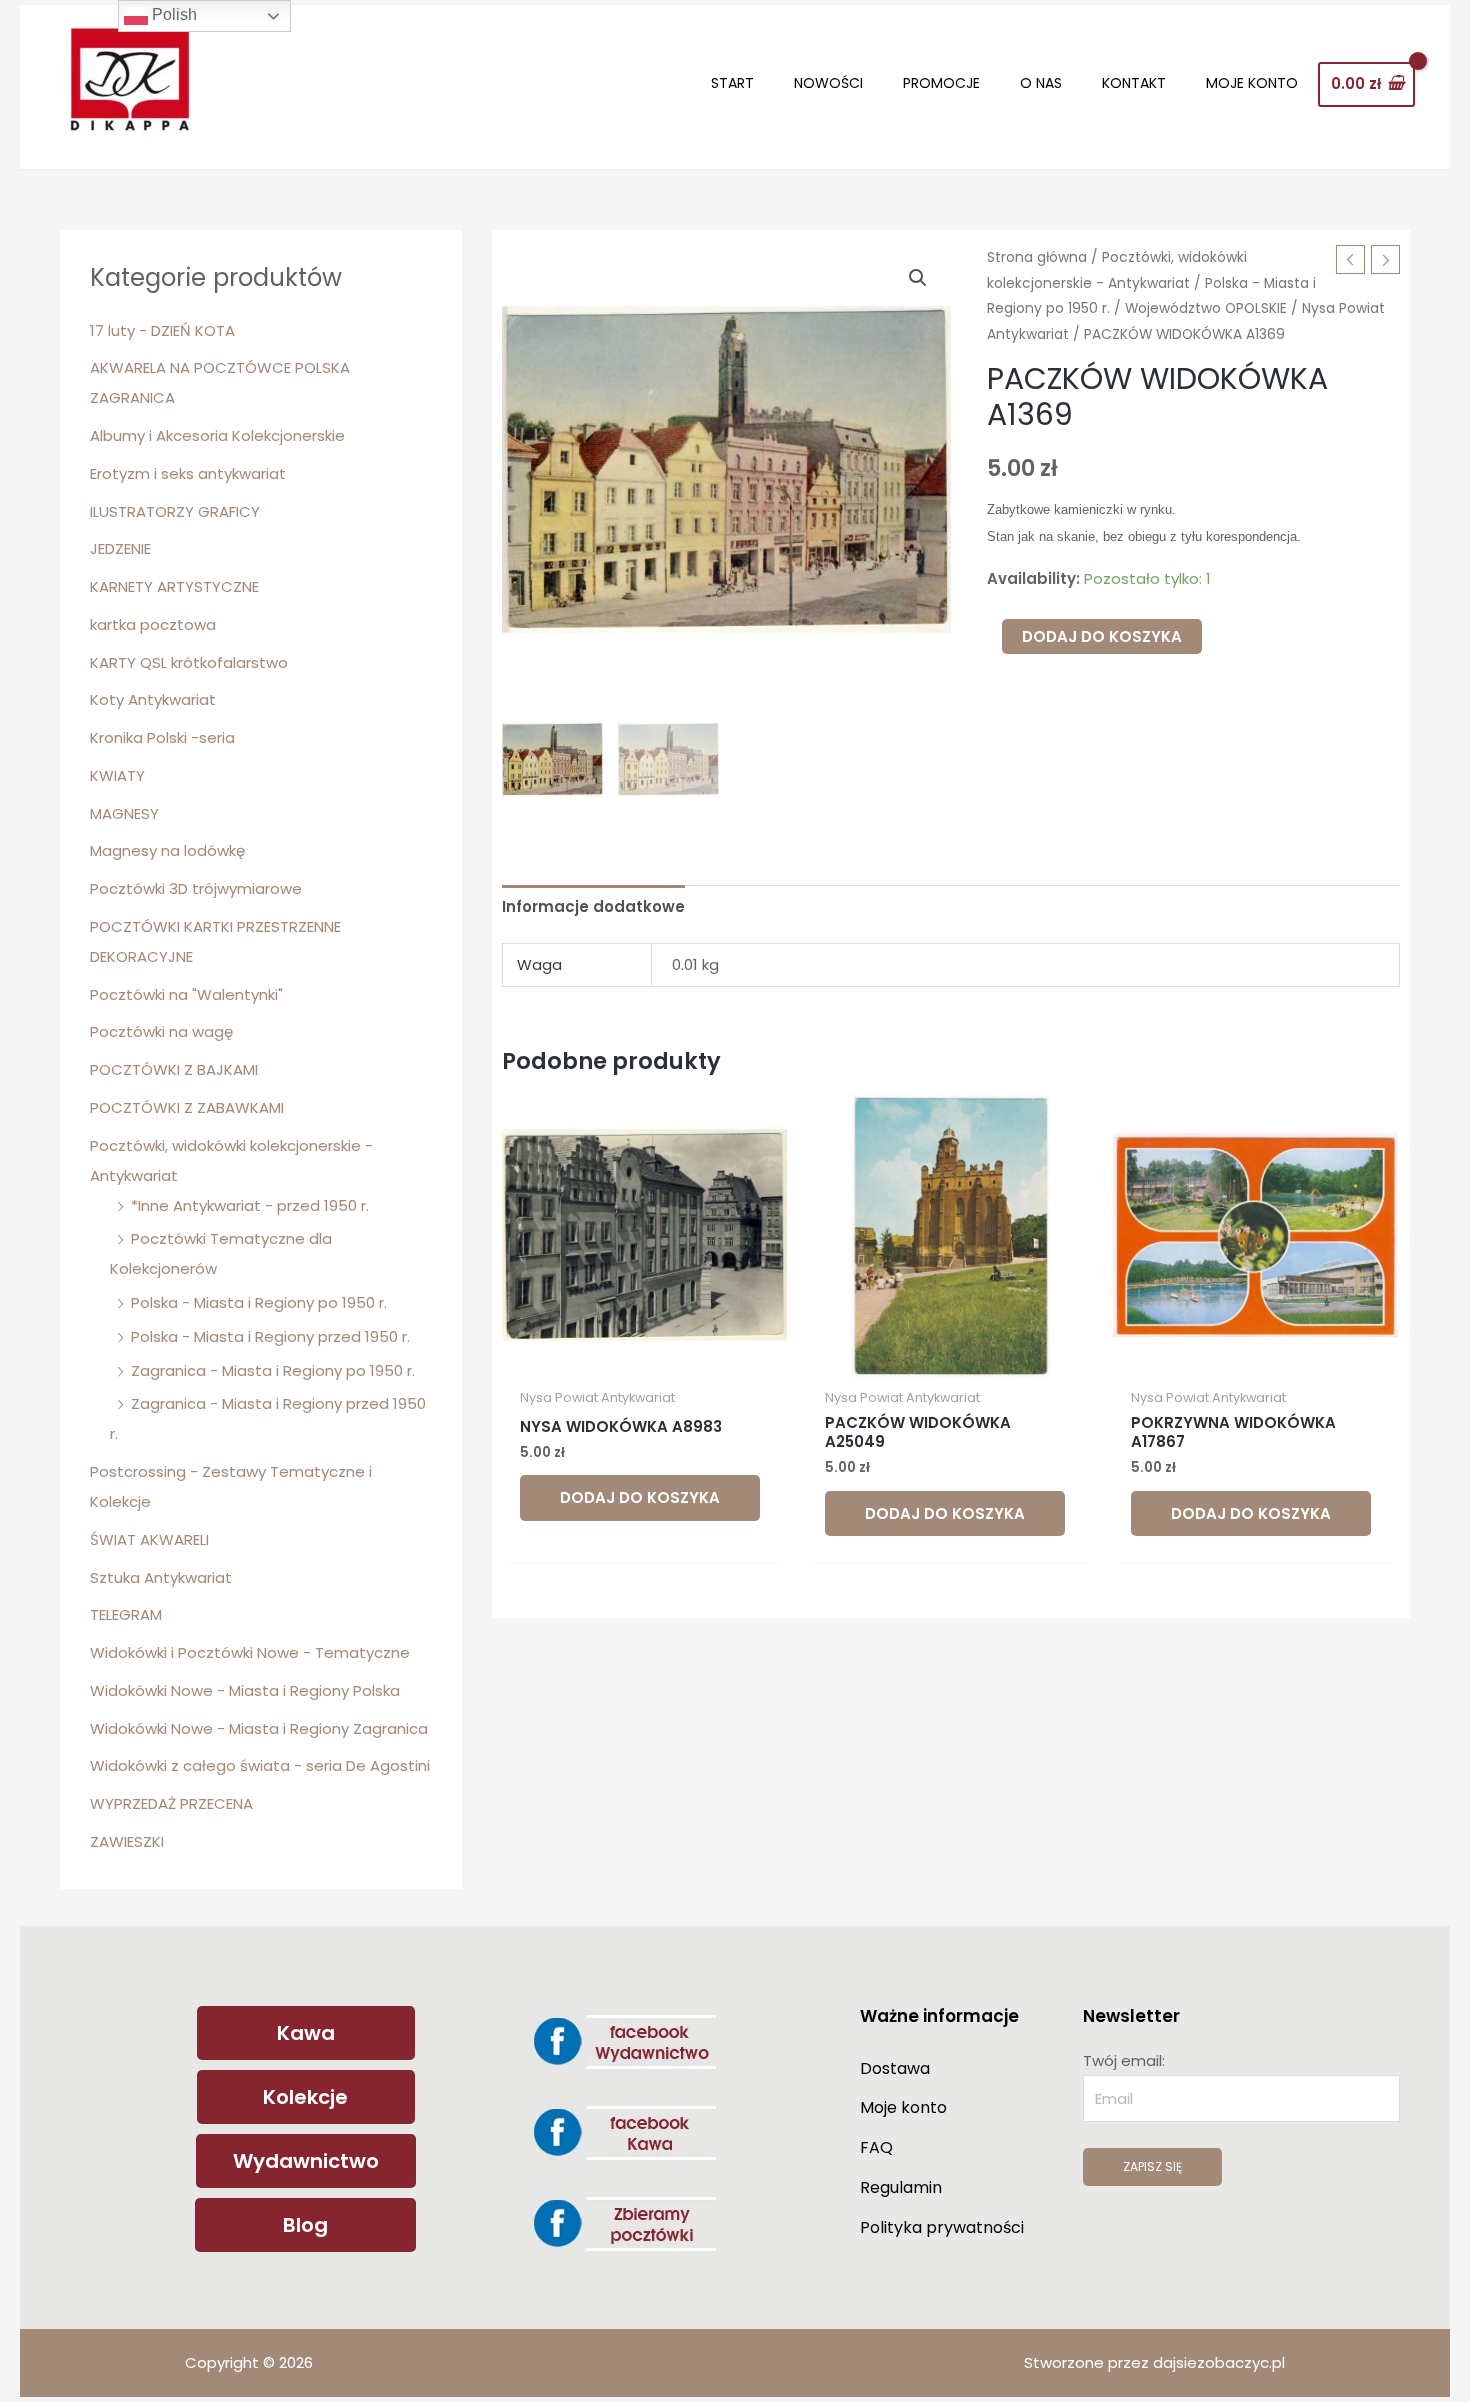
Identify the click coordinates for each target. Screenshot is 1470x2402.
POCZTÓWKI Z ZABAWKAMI (187, 1107)
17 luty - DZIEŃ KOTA (162, 330)
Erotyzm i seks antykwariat (188, 473)
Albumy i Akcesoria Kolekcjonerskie (217, 435)
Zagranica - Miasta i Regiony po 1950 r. (273, 1370)
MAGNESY (124, 813)
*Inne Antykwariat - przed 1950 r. (250, 1205)
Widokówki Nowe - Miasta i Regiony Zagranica (259, 1728)
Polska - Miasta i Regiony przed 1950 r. (270, 1336)
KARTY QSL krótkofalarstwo (189, 662)
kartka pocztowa (153, 624)
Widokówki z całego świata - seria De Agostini (260, 1765)
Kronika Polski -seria (162, 737)
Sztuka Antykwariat (161, 1577)
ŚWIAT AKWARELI (149, 1539)
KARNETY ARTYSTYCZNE (174, 586)
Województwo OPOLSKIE (1206, 308)
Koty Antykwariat (153, 699)
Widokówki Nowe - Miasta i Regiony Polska (245, 1690)
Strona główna (1037, 257)
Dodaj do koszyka (1102, 636)
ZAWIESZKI (127, 1841)
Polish (172, 14)
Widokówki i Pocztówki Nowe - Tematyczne (250, 1652)
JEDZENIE (120, 548)
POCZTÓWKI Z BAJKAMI (174, 1069)
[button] (918, 278)
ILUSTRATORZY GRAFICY (175, 511)
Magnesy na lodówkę (167, 850)
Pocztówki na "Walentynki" (186, 994)
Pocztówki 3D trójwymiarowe (196, 888)
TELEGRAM (126, 1614)
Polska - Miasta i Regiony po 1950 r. (259, 1302)
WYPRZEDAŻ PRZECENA (171, 1803)
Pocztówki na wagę (161, 1031)
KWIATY (117, 775)
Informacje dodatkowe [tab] (593, 906)
